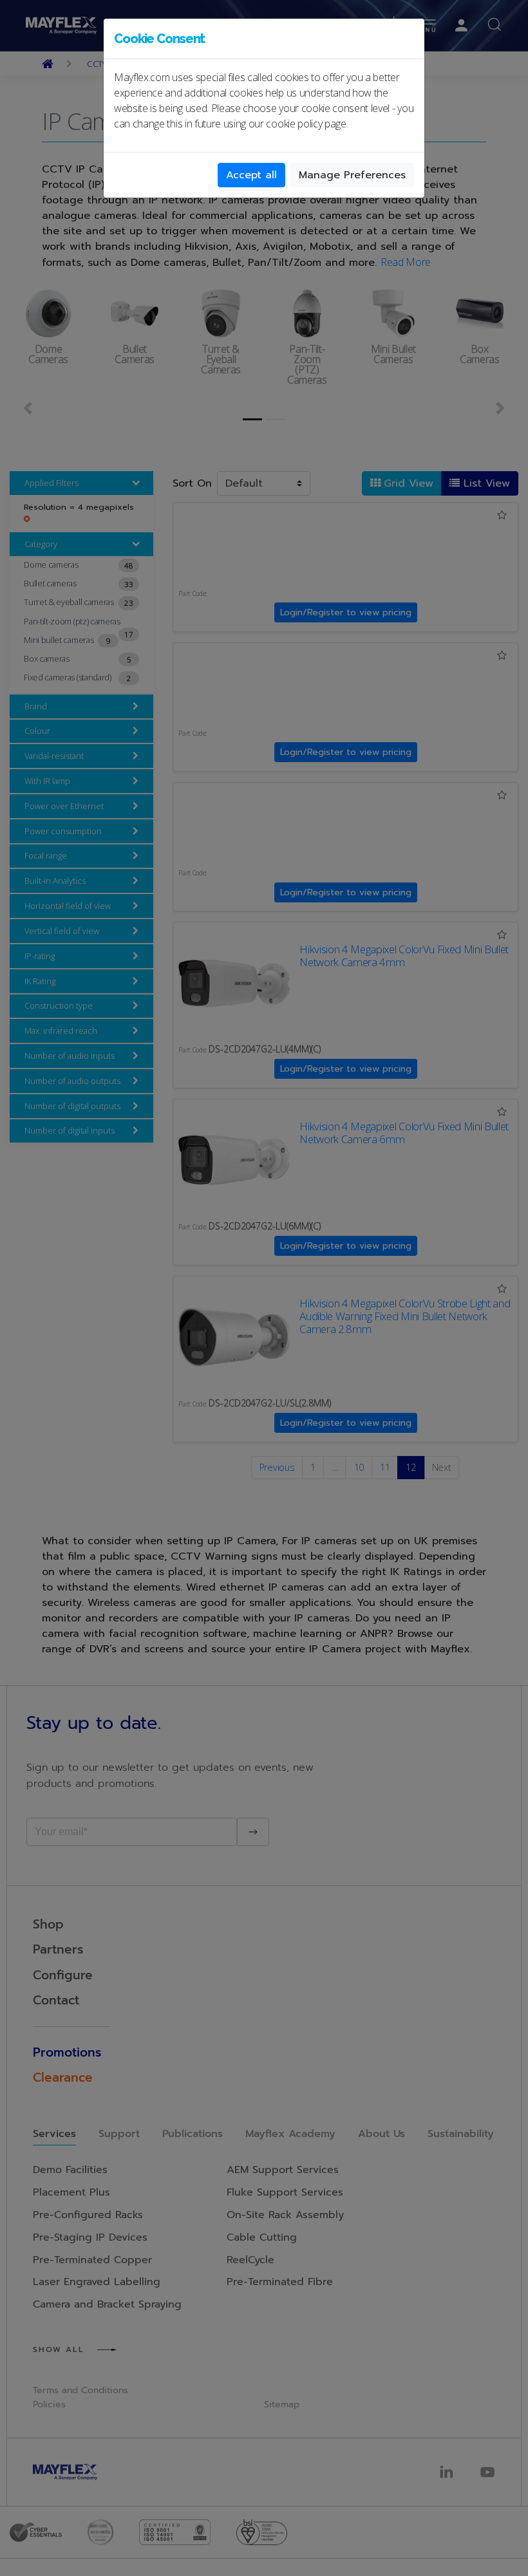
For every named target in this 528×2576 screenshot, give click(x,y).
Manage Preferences (352, 175)
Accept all (251, 175)
